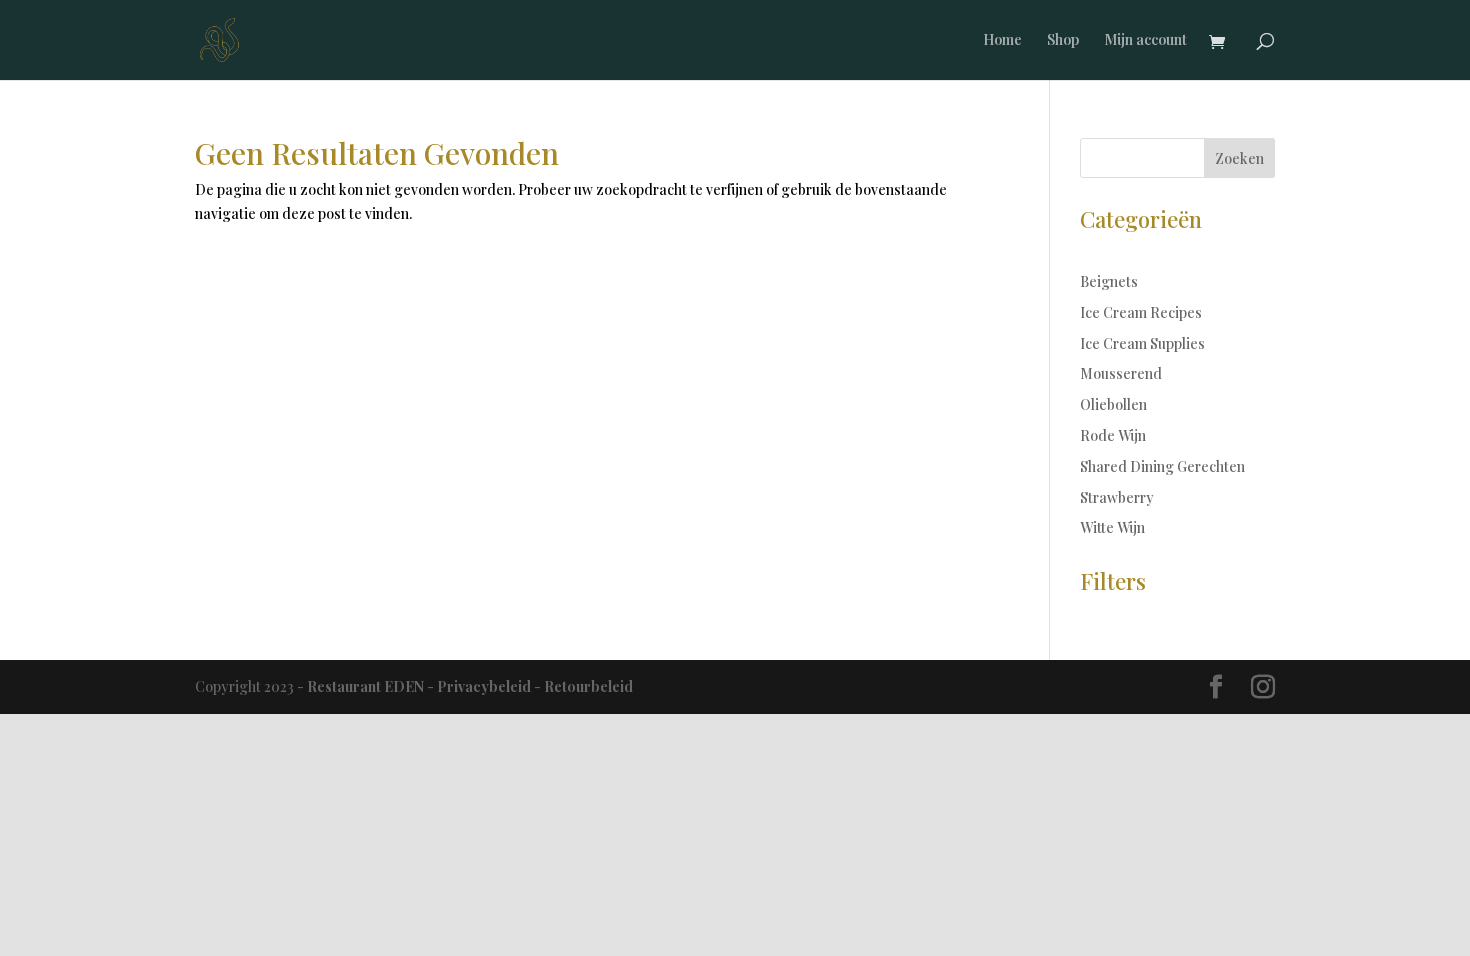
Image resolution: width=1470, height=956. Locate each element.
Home (1002, 41)
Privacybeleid (484, 686)
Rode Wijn (1113, 435)
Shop (1063, 41)
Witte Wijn (1112, 527)
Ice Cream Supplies (1142, 343)
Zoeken (1239, 158)
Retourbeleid (588, 686)
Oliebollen (1113, 404)
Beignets (1109, 281)
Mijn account (1145, 41)
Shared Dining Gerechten (1162, 466)
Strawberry (1117, 497)
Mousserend (1121, 373)
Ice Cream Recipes (1141, 312)
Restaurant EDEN (365, 686)
